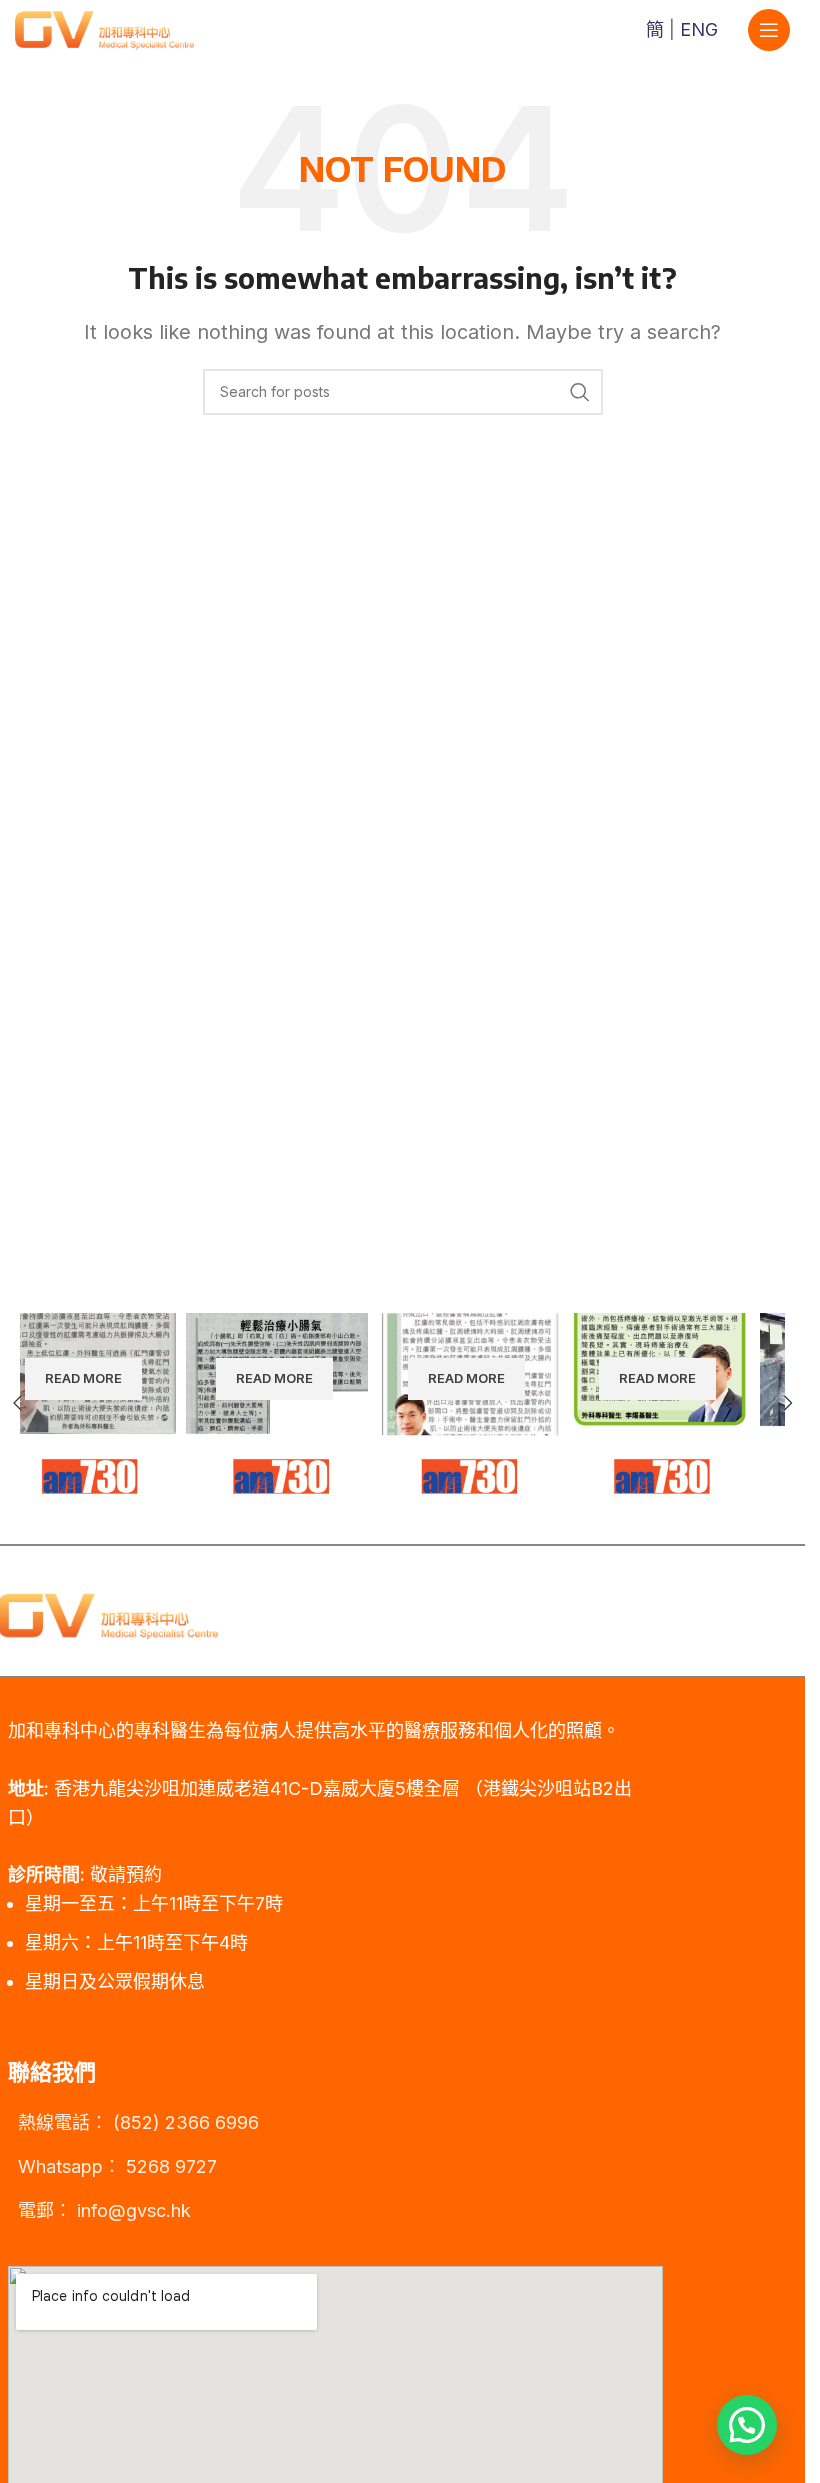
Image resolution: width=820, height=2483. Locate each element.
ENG (699, 29)
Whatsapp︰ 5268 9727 (117, 2166)
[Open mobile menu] (769, 30)
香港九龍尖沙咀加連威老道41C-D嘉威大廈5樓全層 (257, 1788)
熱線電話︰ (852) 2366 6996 (138, 2122)
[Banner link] (115, 1403)
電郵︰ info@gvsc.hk (104, 2210)
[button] (788, 1403)
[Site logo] (104, 28)
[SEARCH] (580, 392)
